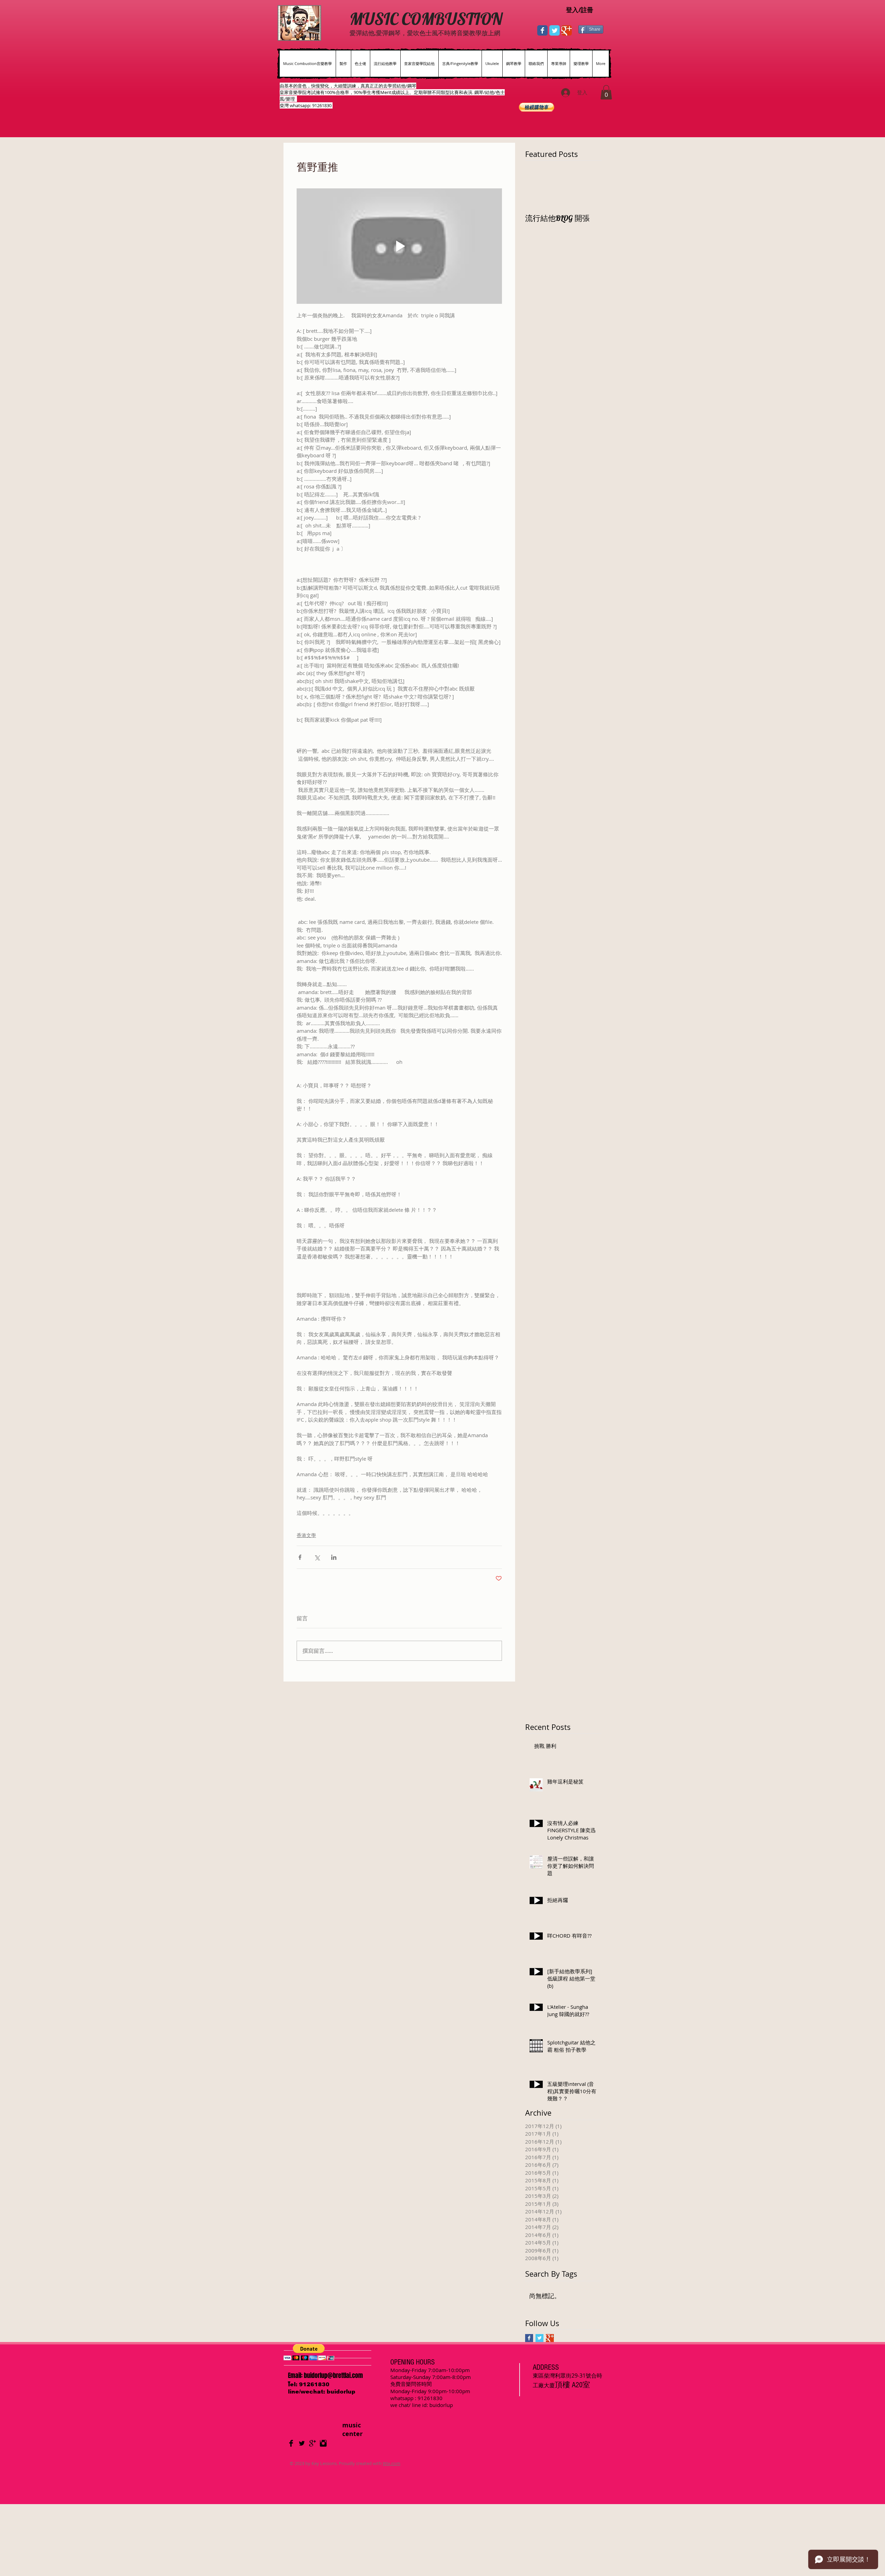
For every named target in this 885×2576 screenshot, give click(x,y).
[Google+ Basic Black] (313, 2443)
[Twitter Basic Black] (302, 2443)
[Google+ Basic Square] (550, 2338)
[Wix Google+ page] (567, 30)
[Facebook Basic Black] (291, 2443)
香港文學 (306, 1535)
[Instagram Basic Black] (323, 2443)
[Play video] (399, 246)
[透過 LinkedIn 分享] (334, 1557)
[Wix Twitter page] (555, 30)
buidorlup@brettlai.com (333, 2376)
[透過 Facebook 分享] (300, 1557)
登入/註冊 (580, 10)
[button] (606, 92)
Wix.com (392, 2463)
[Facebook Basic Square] (529, 2338)
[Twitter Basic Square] (539, 2338)
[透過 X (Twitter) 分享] (317, 1557)
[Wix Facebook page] (542, 30)
